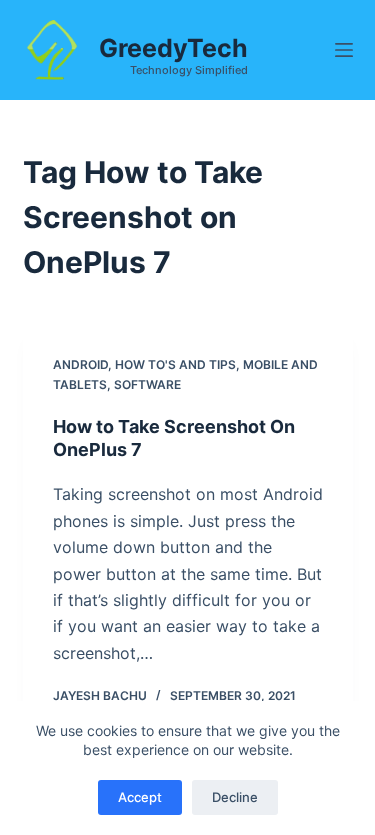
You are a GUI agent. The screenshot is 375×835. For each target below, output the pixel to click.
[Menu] (344, 50)
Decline (235, 797)
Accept (140, 797)
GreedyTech (173, 48)
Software (147, 384)
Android (80, 364)
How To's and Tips (175, 364)
